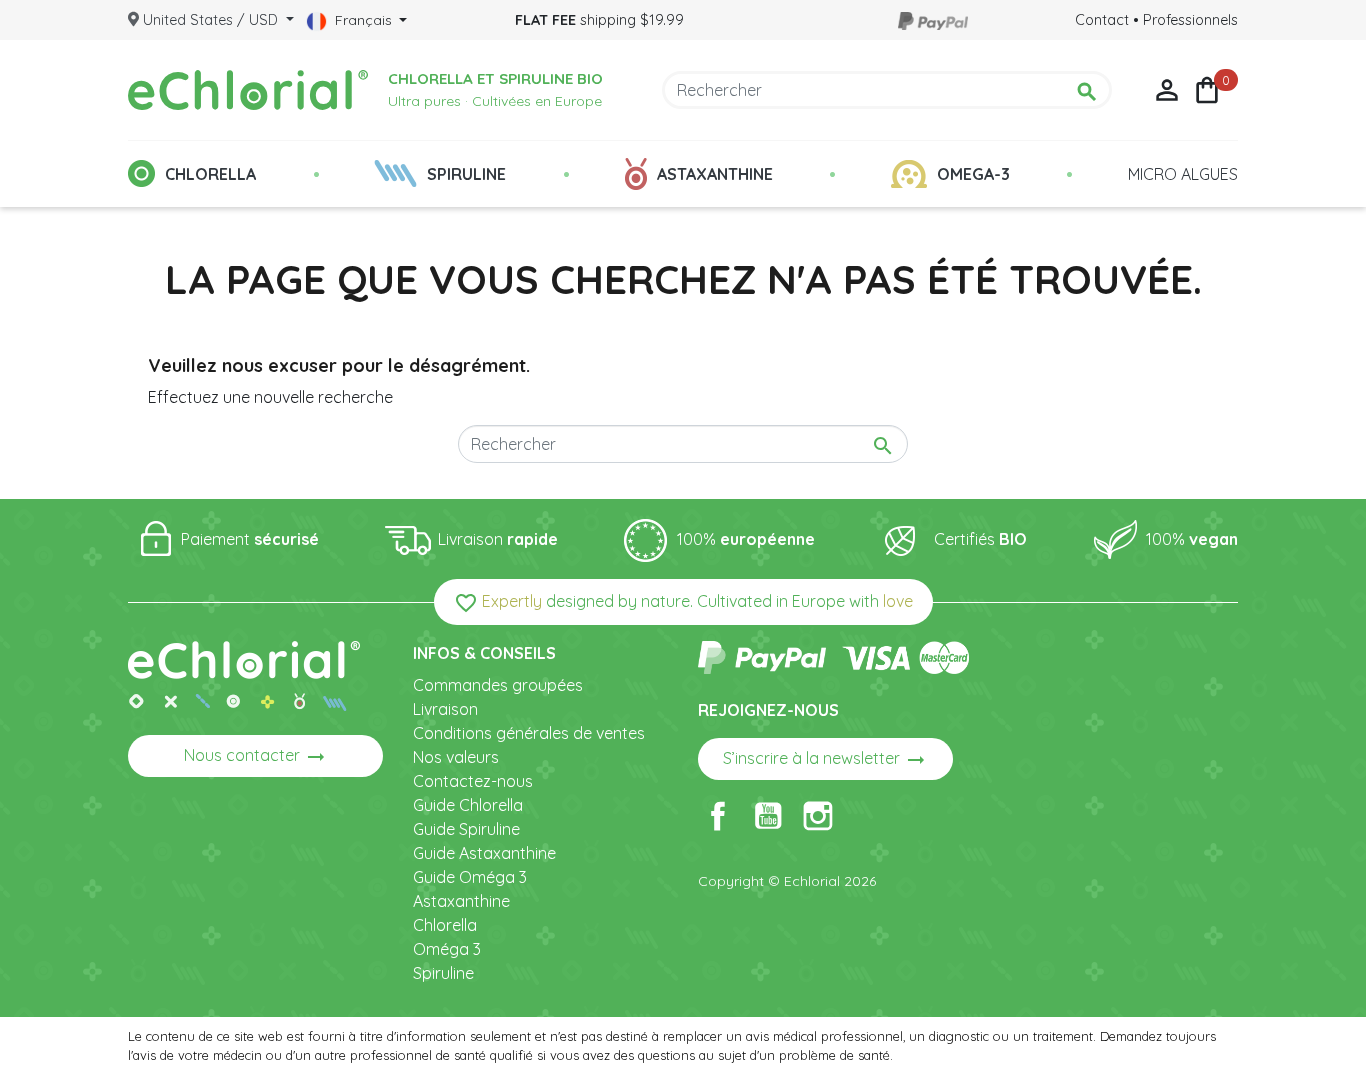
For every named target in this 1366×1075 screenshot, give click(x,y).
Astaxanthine (461, 901)
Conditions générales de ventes (529, 733)
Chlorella (445, 925)
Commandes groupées (498, 685)
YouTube (768, 816)
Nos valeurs (456, 757)
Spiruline (443, 973)
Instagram (818, 816)
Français (363, 20)
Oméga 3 (447, 949)
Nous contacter (256, 757)
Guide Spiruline (466, 829)
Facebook (718, 816)
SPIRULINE (466, 174)
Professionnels (1190, 20)
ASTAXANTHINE (715, 174)
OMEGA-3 (973, 174)
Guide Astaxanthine (484, 853)
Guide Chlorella (468, 805)
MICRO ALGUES (1183, 174)
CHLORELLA (210, 174)
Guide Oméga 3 (470, 877)
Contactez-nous (473, 781)
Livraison (445, 709)
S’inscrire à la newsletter (825, 760)
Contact (1102, 20)
